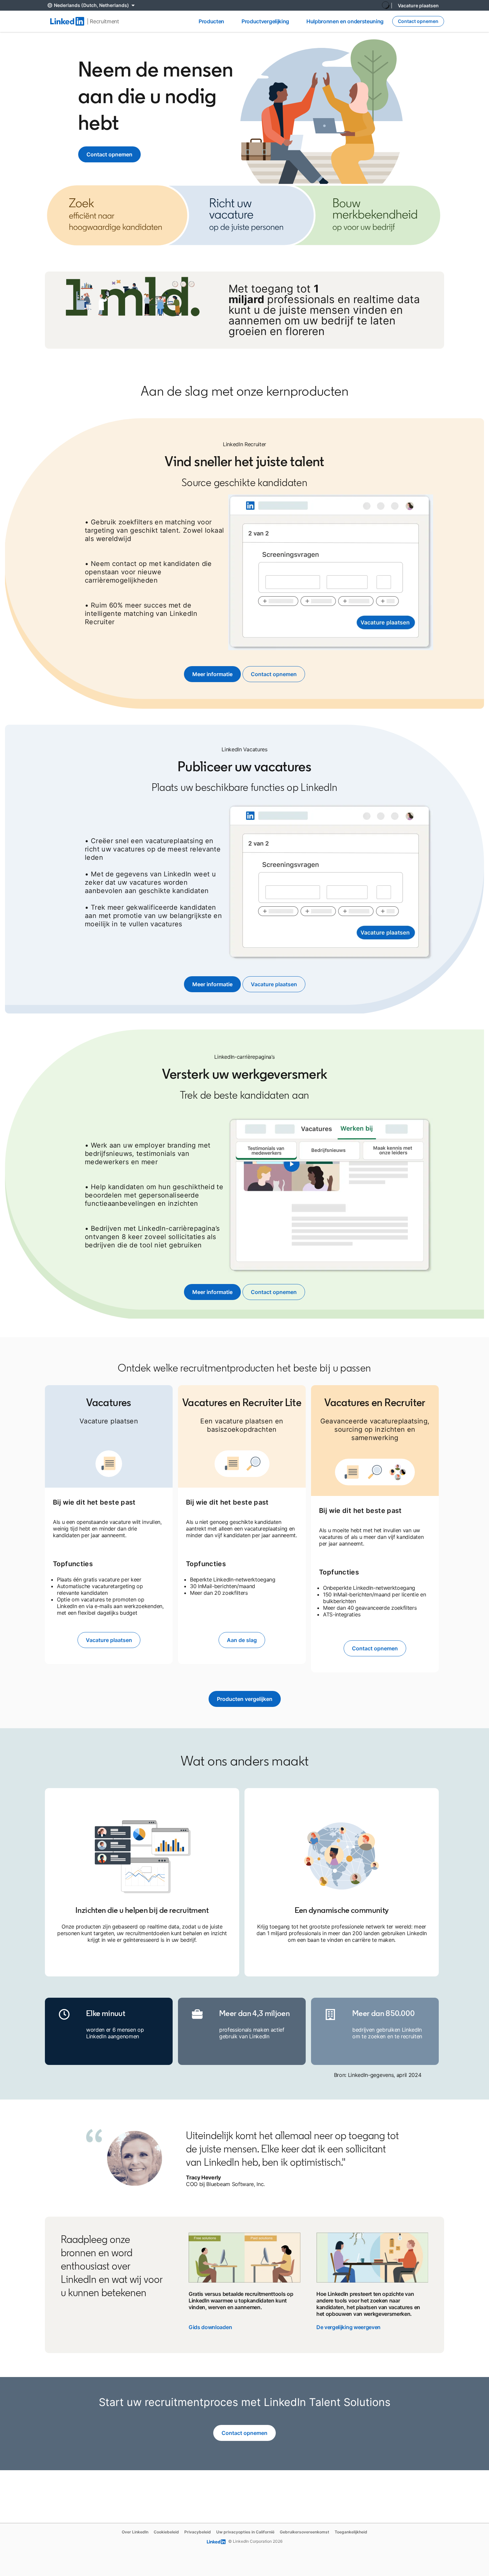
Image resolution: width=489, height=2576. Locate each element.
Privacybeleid (198, 2532)
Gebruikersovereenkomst (305, 2532)
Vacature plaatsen (418, 5)
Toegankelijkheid (351, 2532)
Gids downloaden (210, 2327)
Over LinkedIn (135, 2532)
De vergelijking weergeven (348, 2327)
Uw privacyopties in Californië (245, 2532)
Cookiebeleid (166, 2532)
